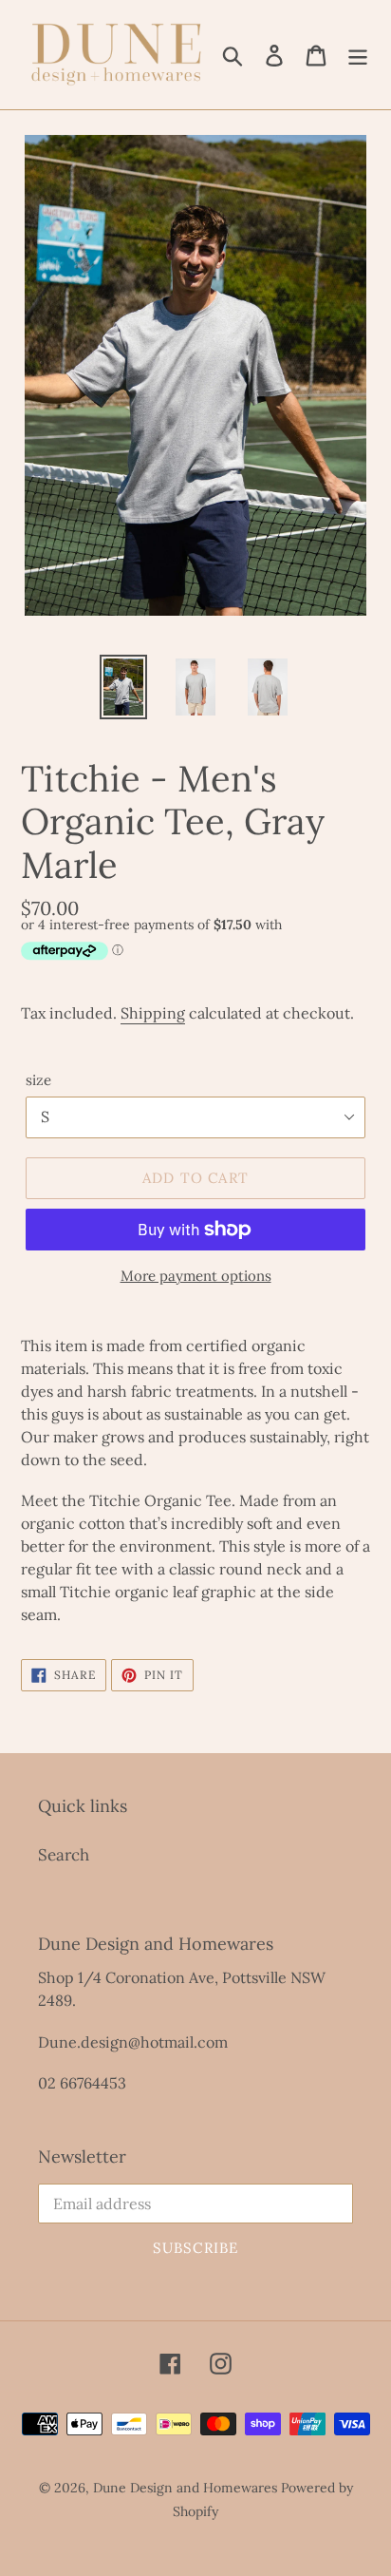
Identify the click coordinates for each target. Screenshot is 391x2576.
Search (64, 1855)
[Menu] (358, 55)
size (38, 1080)
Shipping (153, 1013)
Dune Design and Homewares (185, 2488)
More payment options (196, 1276)
